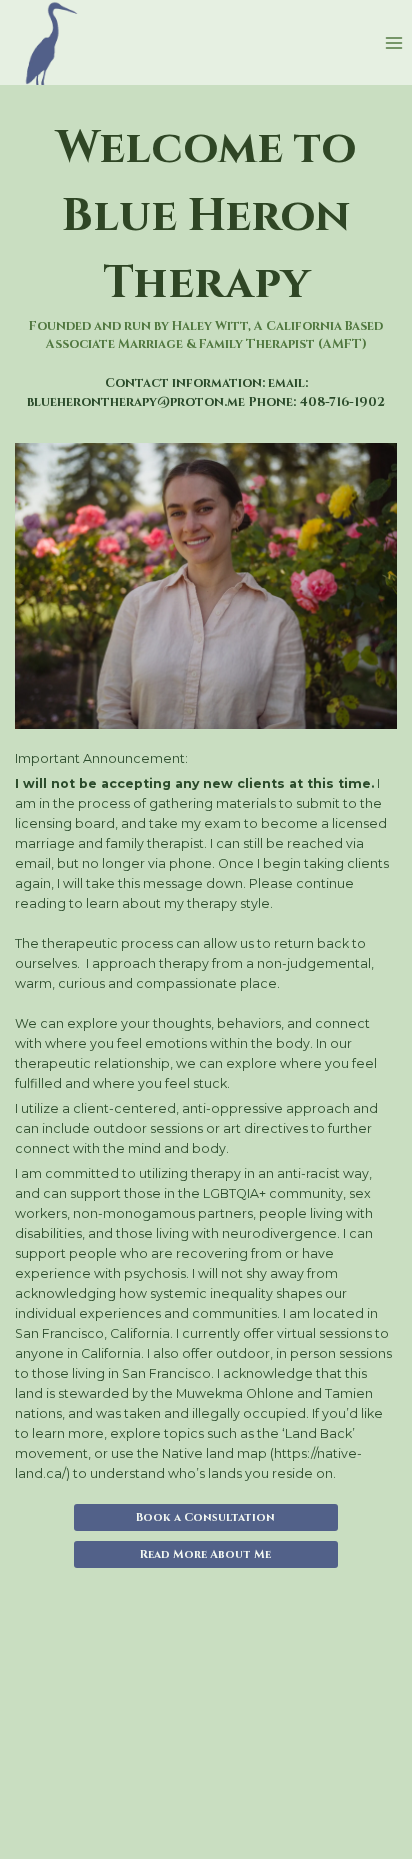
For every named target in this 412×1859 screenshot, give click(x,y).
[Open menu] (393, 42)
